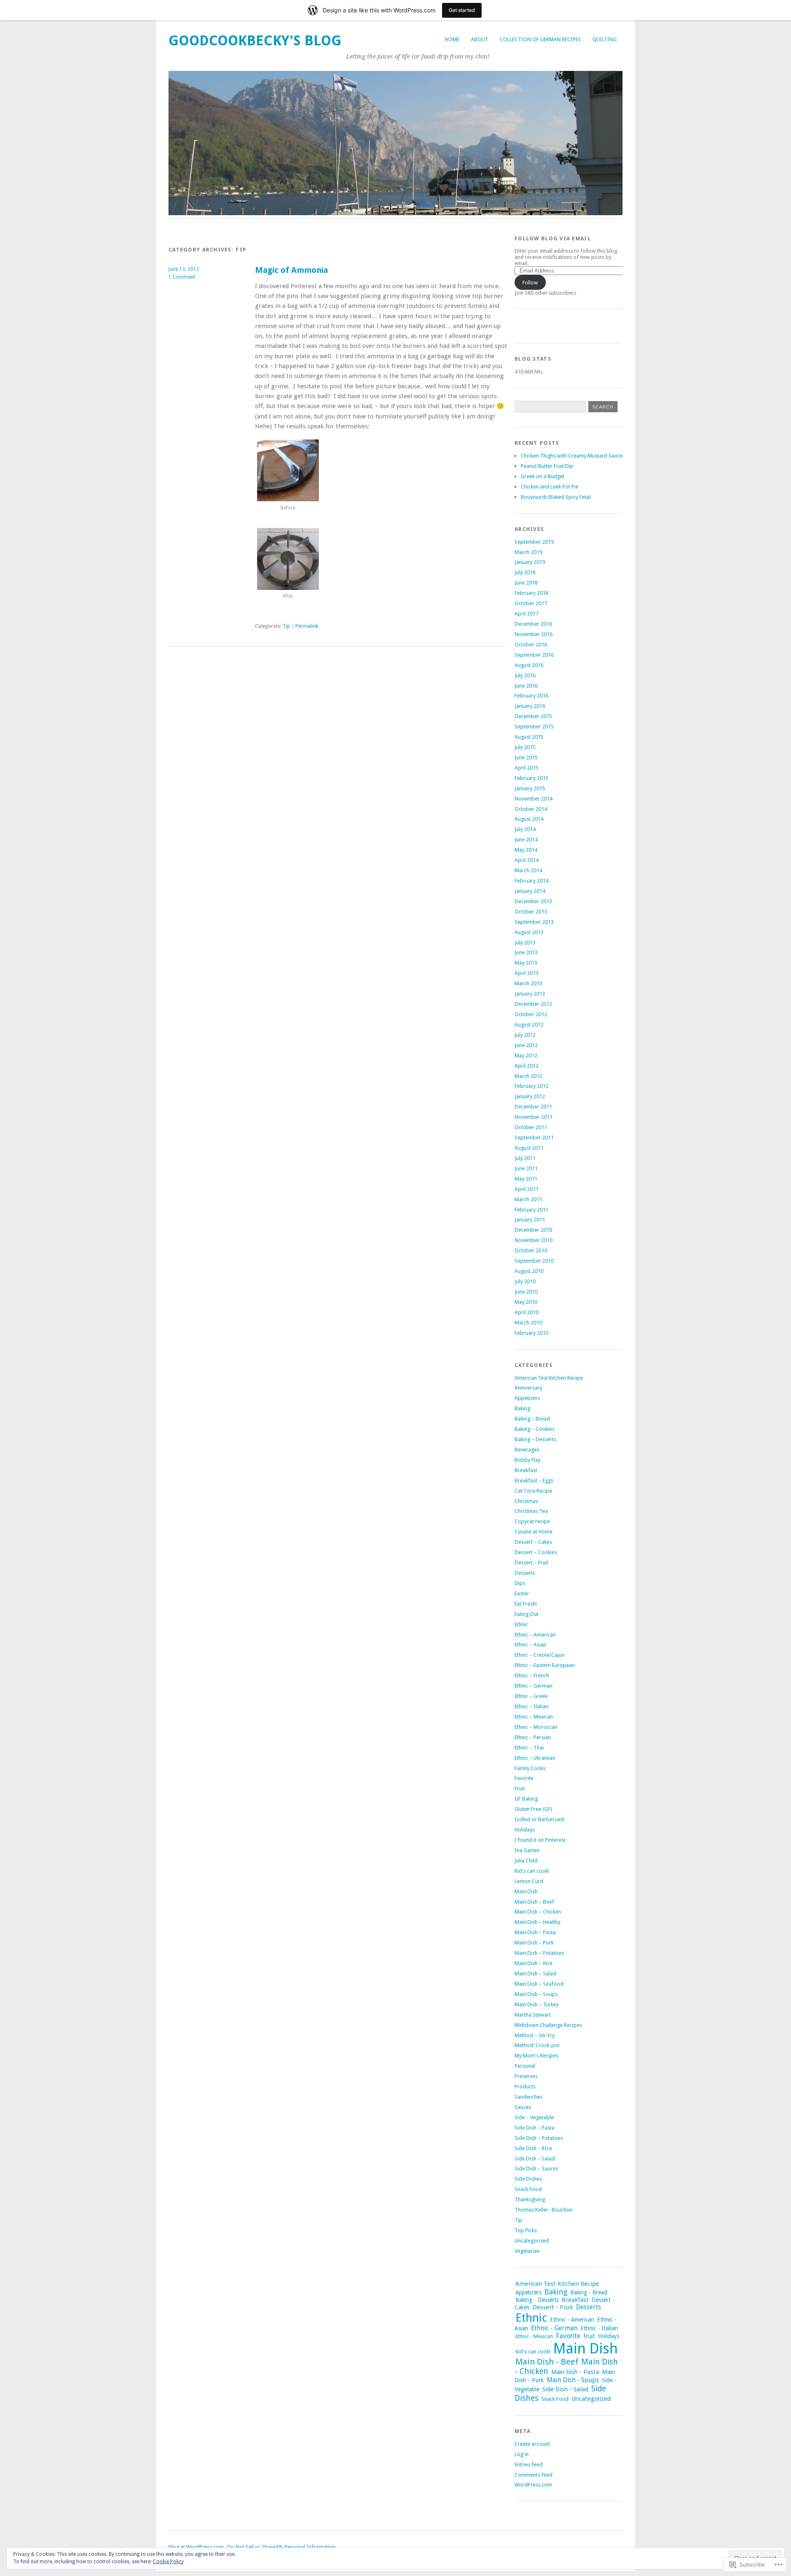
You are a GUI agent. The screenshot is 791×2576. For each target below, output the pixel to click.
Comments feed (534, 2475)
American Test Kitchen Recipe (549, 1378)
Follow (530, 283)
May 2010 (526, 1302)
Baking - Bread (589, 2292)
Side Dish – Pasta (535, 2128)
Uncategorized (532, 2241)
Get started (462, 10)
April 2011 (527, 1189)
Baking (522, 1408)
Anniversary (528, 1388)
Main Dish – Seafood (539, 1984)
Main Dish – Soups (536, 1994)
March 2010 (528, 1323)
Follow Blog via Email (553, 238)
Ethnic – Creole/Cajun (539, 1655)
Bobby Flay (528, 1460)
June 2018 (526, 583)
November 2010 (534, 1240)
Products (525, 2086)
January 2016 (530, 706)
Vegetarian (527, 2251)
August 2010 (529, 1271)
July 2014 (525, 829)
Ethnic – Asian (530, 1645)
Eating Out (527, 1614)
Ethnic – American (535, 1635)
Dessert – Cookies (536, 1552)
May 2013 (526, 963)
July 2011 (525, 1158)
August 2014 (529, 819)
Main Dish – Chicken (538, 1912)
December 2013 (533, 901)
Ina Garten (527, 1850)
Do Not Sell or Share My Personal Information (281, 2547)
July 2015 (525, 747)
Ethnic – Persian (533, 1737)
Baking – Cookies (535, 1429)
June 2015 (526, 757)
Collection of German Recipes (540, 39)
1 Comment (182, 277)
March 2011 (528, 1199)
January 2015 (530, 788)
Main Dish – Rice (534, 1963)
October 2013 (531, 912)
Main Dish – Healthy (537, 1922)
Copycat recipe (532, 1521)
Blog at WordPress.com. (197, 2547)
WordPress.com (533, 2485)
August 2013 (529, 932)
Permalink (307, 626)
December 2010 (533, 1230)
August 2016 (529, 665)
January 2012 (530, 1096)
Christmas (526, 1501)
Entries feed (529, 2464)
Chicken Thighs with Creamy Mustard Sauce (572, 456)
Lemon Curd (529, 1881)
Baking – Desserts (535, 1439)
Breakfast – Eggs (534, 1481)
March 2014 (528, 870)
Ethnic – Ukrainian (535, 1758)
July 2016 (525, 675)
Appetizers (527, 1398)
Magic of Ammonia (291, 270)
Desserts (525, 1573)
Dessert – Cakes (533, 1542)
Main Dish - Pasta (575, 2372)
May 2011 (526, 1179)
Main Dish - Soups (573, 2380)
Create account (532, 2444)
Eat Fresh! (526, 1604)
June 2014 (526, 839)
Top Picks (526, 2230)
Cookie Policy (168, 2562)
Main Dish (526, 1891)
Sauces (523, 2107)
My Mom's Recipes (536, 2056)
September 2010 (534, 1261)
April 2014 (527, 860)
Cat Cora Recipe (533, 1491)
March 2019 (528, 552)
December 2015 (533, 716)
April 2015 (527, 768)
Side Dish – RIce (533, 2148)
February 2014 (531, 881)
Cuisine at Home (534, 1532)
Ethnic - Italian (599, 2328)
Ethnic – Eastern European (545, 1665)
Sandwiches (529, 2097)
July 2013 (525, 943)
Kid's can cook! (532, 1871)
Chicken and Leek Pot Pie (550, 487)
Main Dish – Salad (535, 1974)
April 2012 (527, 1066)
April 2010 (527, 1312)
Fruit (520, 1788)
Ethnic (521, 1624)
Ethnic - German (554, 2328)
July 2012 (525, 1035)
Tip (286, 626)
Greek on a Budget (543, 476)
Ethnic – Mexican (534, 1717)
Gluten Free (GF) (533, 1809)
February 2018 (531, 593)
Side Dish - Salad (565, 2389)
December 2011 (533, 1107)
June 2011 (526, 1168)
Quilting (605, 39)
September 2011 (534, 1138)
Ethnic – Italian (531, 1706)
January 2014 (530, 891)
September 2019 (534, 542)
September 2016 (534, 655)
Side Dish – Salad (535, 2159)
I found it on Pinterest (540, 1840)
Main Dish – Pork (534, 1943)
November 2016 (534, 634)
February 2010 (531, 1333)
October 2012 (531, 1014)
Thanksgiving (530, 2199)
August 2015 (529, 737)
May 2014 (526, 850)
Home (452, 39)
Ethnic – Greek (531, 1696)
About (480, 39)
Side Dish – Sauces (536, 2169)
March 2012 (528, 1076)
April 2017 (527, 614)
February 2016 (531, 696)
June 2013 (526, 952)
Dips (520, 1583)
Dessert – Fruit (531, 1563)
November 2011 (534, 1117)
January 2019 (530, 562)
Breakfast (526, 1470)
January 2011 (530, 1220)
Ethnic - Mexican (534, 2336)
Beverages (527, 1450)
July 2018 (525, 572)
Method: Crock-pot (537, 2045)
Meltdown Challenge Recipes (548, 2025)
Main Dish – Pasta (535, 1932)
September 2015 (534, 727)
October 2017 (531, 603)
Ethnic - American (572, 2320)
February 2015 (531, 778)
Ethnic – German (534, 1686)
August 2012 (529, 1025)
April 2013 (527, 973)
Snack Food (528, 2189)
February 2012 (531, 1086)
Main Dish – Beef (534, 1902)
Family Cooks (530, 1768)
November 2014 (534, 799)
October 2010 (531, 1250)
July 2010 (525, 1281)
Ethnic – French (532, 1675)
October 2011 (531, 1127)
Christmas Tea (531, 1511)
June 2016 (526, 686)
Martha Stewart (533, 2015)
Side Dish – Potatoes (539, 2138)
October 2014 (531, 809)
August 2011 (529, 1148)
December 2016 (533, 624)
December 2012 (533, 1004)
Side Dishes (528, 2179)
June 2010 (526, 1292)
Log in (522, 2454)
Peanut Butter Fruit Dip (547, 466)
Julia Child (526, 1861)
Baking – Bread (532, 1419)
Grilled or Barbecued (539, 1819)
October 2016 (531, 645)
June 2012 (526, 1045)
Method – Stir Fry (535, 2035)
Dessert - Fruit (553, 2307)
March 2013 (528, 983)
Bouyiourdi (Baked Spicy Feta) (556, 497)
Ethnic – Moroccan (536, 1727)
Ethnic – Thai (529, 1748)
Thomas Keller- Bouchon (544, 2210)
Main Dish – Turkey (537, 2004)
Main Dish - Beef (547, 2362)
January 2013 (530, 994)
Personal (525, 2066)
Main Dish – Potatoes (539, 1953)
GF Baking (526, 1799)
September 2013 (534, 922)
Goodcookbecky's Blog (255, 41)
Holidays (525, 1830)
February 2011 (531, 1210)
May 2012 (526, 1056)
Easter (522, 1593)
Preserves (526, 2076)
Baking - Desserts (537, 2300)
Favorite (524, 1778)
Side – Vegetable (534, 2117)
